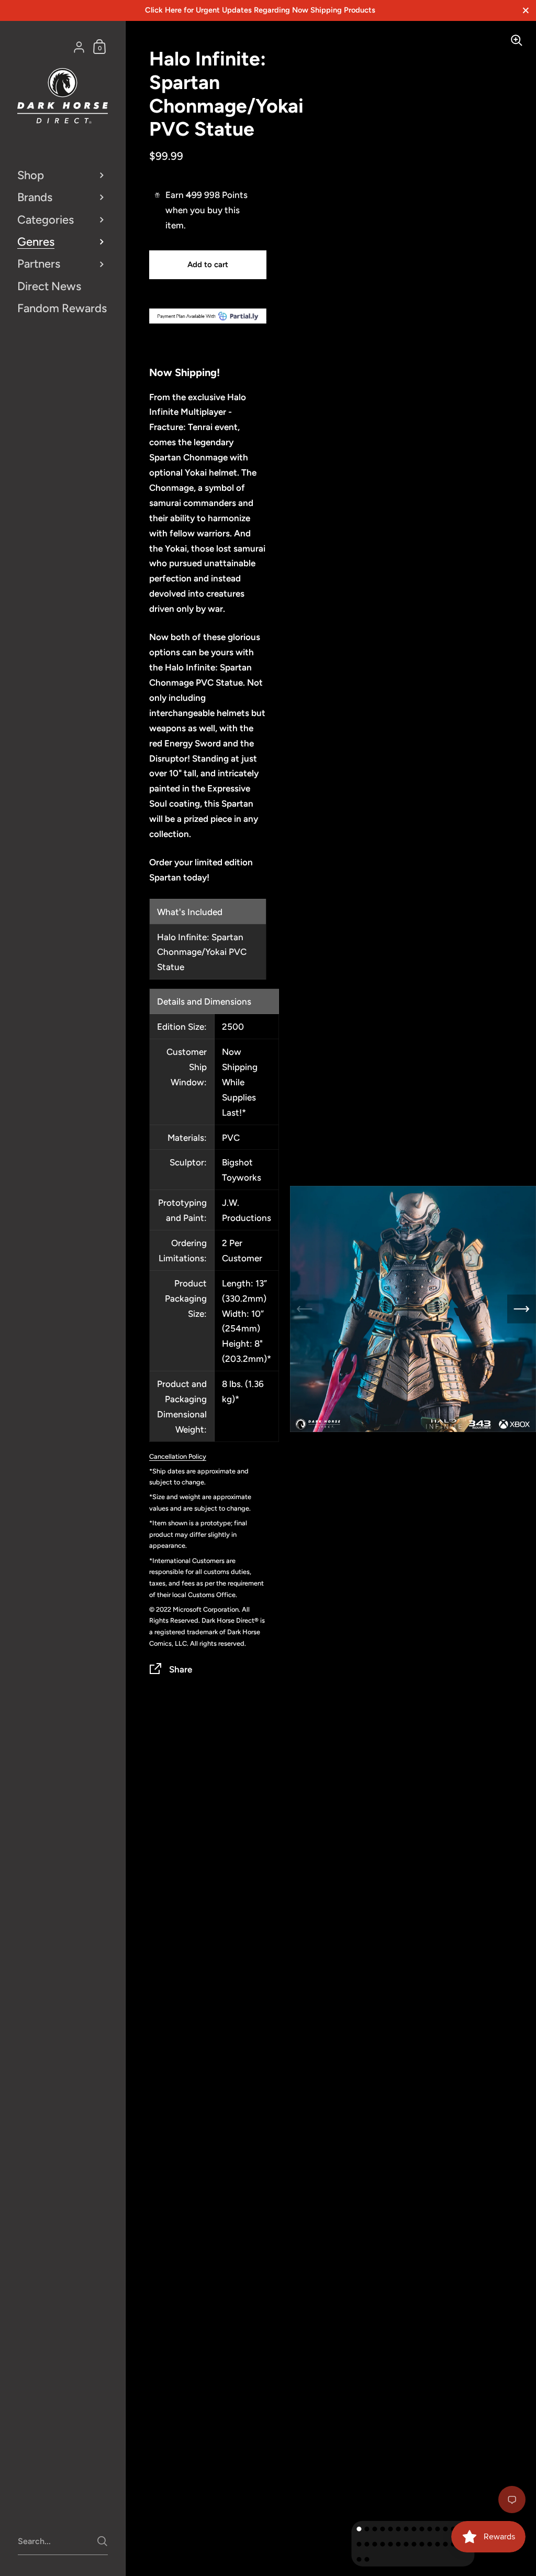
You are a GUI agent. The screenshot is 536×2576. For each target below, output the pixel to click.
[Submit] (102, 2541)
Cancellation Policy (178, 1456)
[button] (359, 2529)
